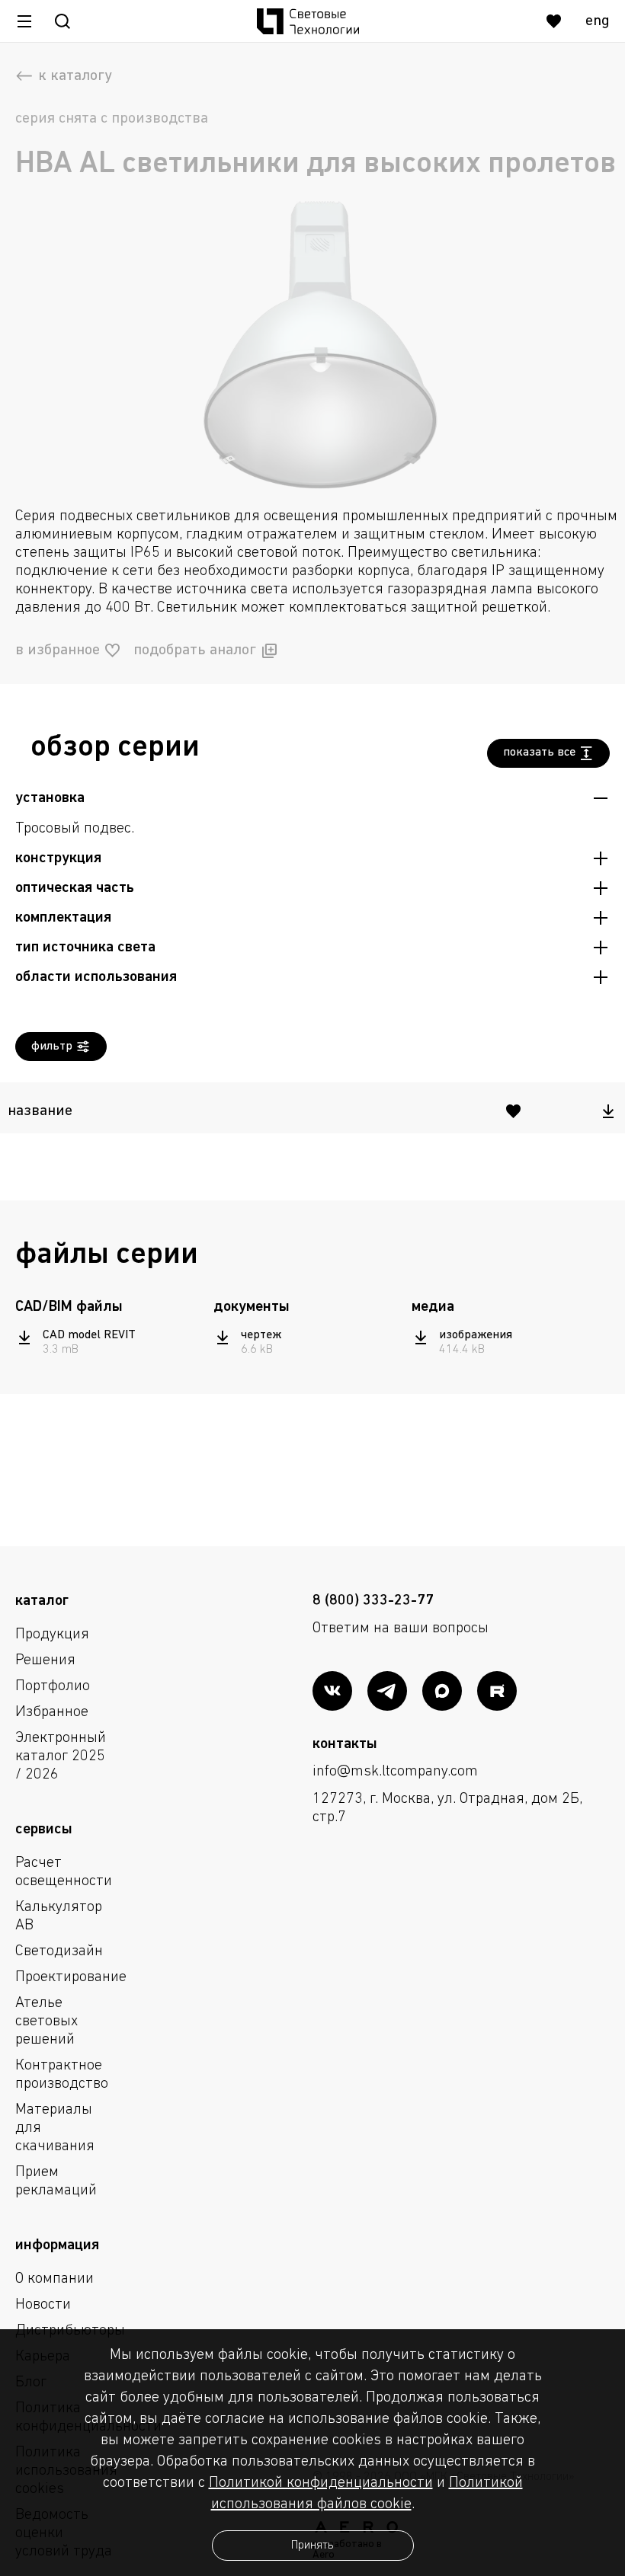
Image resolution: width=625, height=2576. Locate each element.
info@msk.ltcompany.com (395, 1772)
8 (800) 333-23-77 (373, 1601)
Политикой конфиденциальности (321, 2483)
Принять (312, 2546)
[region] (312, 1108)
